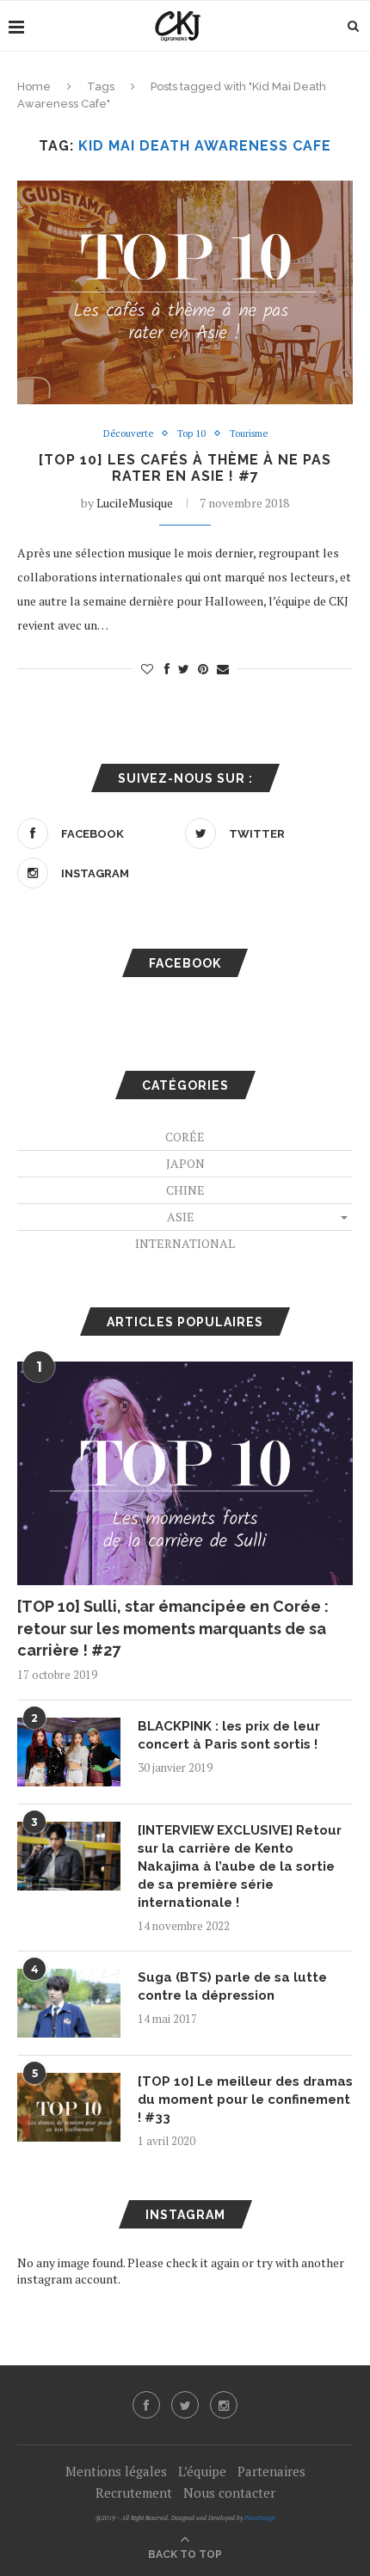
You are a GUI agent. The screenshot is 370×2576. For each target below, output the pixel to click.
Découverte (128, 434)
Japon (185, 1163)
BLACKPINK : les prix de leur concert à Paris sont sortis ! (229, 1735)
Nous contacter (229, 2493)
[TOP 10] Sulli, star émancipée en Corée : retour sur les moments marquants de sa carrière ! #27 (173, 1628)
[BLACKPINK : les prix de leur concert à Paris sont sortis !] (69, 1752)
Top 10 (191, 434)
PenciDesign (260, 2518)
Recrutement (134, 2493)
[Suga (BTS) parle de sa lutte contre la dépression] (69, 2003)
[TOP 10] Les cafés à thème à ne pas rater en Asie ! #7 (185, 468)
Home (34, 86)
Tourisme (249, 434)
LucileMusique (135, 503)
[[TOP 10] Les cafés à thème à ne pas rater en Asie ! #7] (185, 292)
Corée (185, 1137)
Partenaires (271, 2471)
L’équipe (202, 2471)
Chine (185, 1190)
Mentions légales (116, 2471)
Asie (181, 1217)
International (185, 1243)
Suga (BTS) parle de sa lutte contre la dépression (232, 1986)
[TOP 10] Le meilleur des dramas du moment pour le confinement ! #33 (245, 2100)
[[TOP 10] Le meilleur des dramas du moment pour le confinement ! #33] (69, 2107)
